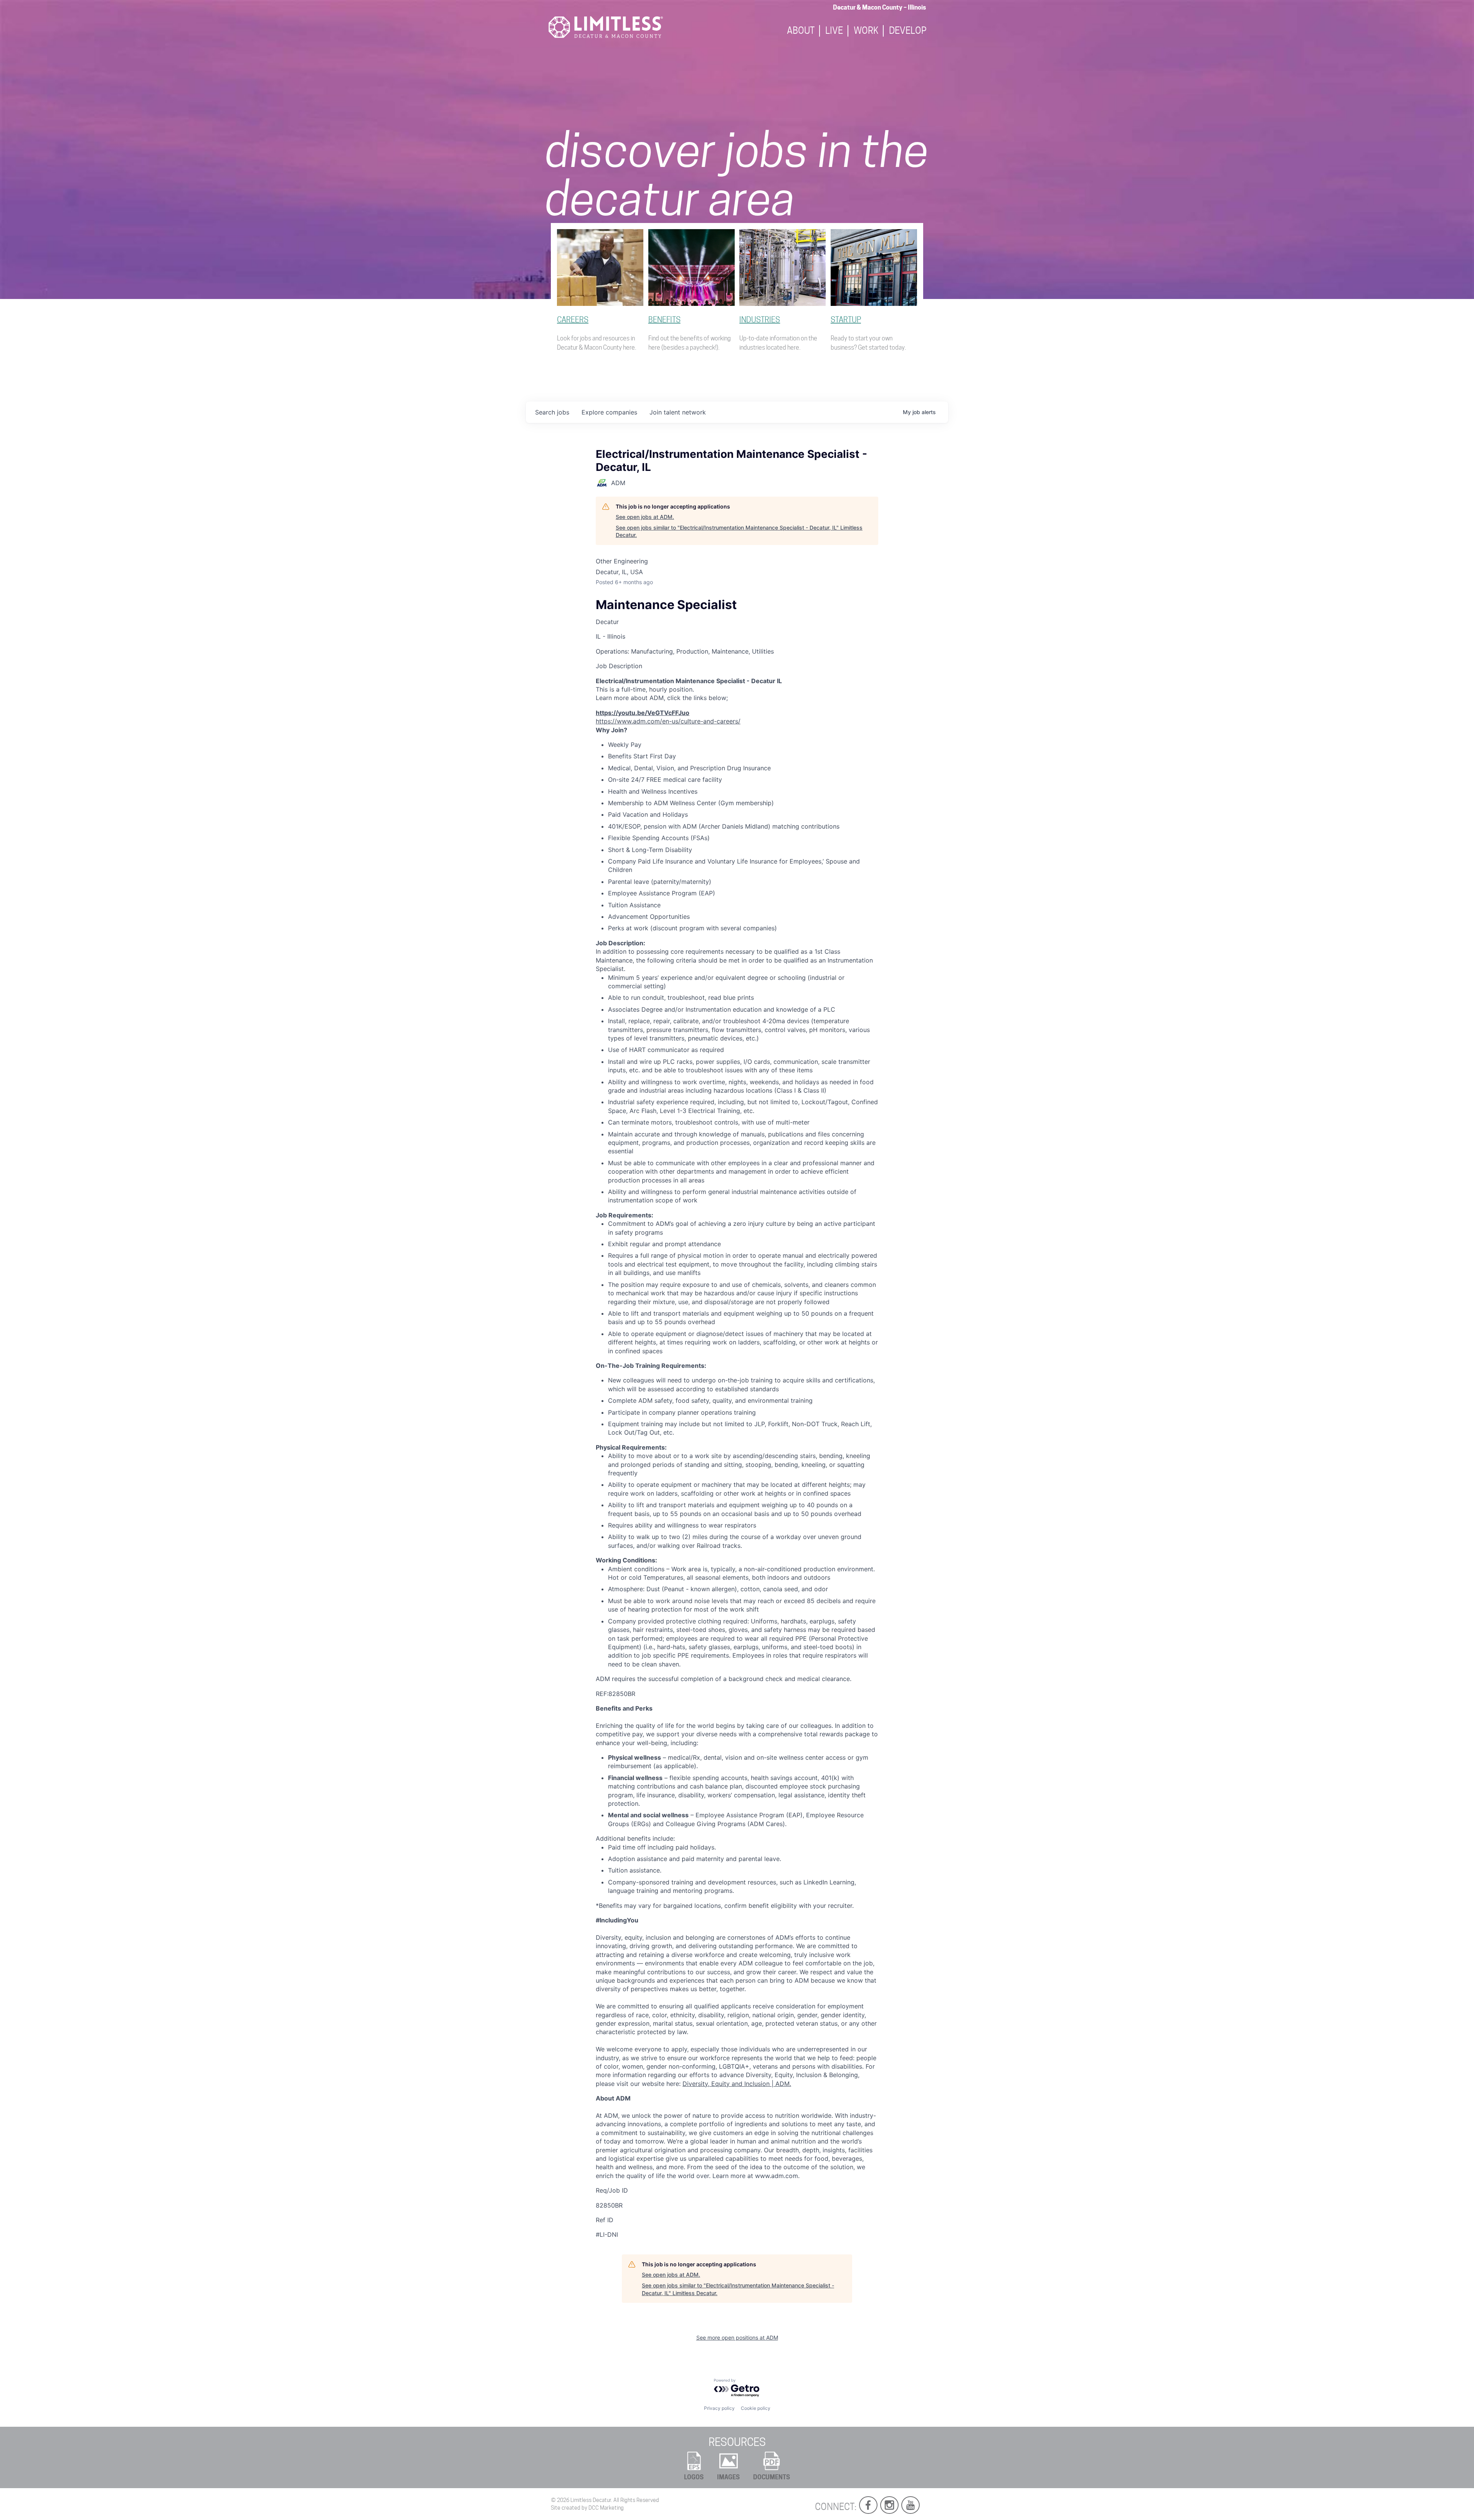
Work (866, 31)
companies (609, 412)
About (801, 31)
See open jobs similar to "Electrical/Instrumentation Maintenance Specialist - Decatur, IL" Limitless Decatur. (739, 531)
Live (834, 31)
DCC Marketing (606, 2508)
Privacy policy (719, 2408)
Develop (908, 31)
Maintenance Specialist (666, 605)
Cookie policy (756, 2408)
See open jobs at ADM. (645, 517)
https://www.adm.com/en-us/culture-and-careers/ (668, 721)
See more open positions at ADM (737, 2338)
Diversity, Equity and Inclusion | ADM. (737, 2084)
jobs (552, 412)
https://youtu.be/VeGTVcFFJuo (643, 713)
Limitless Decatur (591, 2500)
